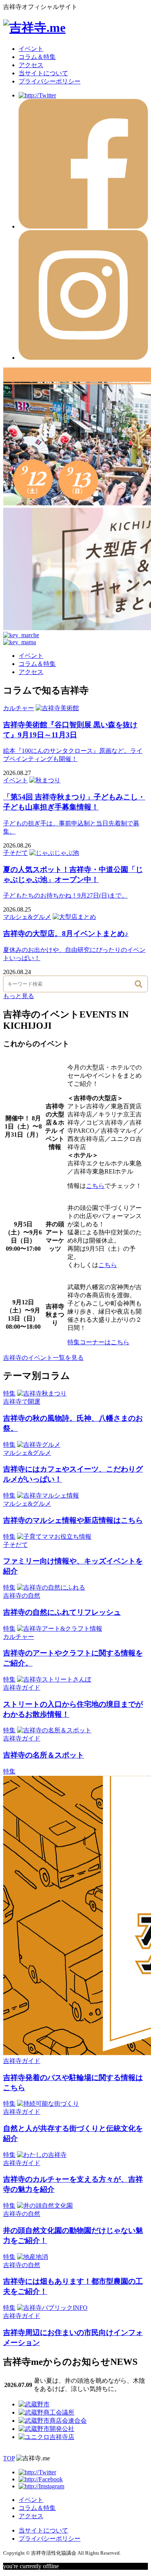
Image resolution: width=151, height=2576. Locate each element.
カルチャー (19, 708)
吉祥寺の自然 (22, 1596)
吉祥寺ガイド (22, 1688)
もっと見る (19, 996)
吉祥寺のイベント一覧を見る (43, 1358)
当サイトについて (43, 73)
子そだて (15, 853)
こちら (95, 1186)
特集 (9, 1393)
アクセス (31, 65)
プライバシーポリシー (50, 81)
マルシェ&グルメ (27, 917)
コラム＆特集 (37, 57)
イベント (31, 49)
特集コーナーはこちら (98, 1342)
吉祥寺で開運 (22, 1402)
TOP (9, 2458)
